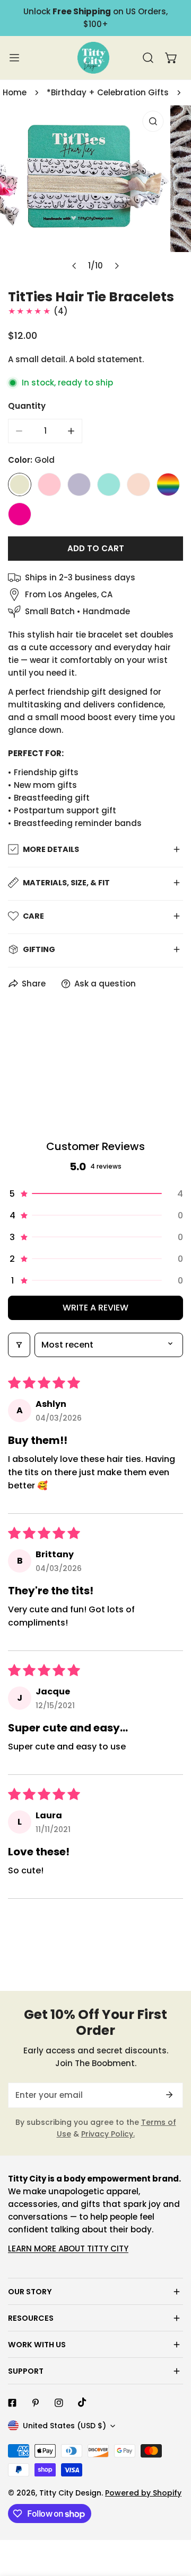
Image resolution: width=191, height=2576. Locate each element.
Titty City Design (70, 2493)
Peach (138, 484)
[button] (171, 58)
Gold (20, 484)
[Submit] (169, 2095)
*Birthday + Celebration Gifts (108, 92)
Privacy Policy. (108, 2134)
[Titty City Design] (93, 58)
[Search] (148, 58)
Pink (49, 484)
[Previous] (74, 266)
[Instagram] (59, 2403)
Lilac (79, 484)
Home (15, 92)
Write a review (95, 1308)
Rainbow (168, 484)
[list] (95, 191)
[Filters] (19, 1345)
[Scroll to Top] (172, 2520)
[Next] (116, 266)
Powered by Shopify (143, 2493)
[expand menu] (14, 58)
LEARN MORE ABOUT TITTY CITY (68, 2249)
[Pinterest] (36, 2403)
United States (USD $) (64, 2426)
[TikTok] (82, 2402)
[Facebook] (12, 2403)
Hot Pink (20, 514)
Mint (109, 484)
